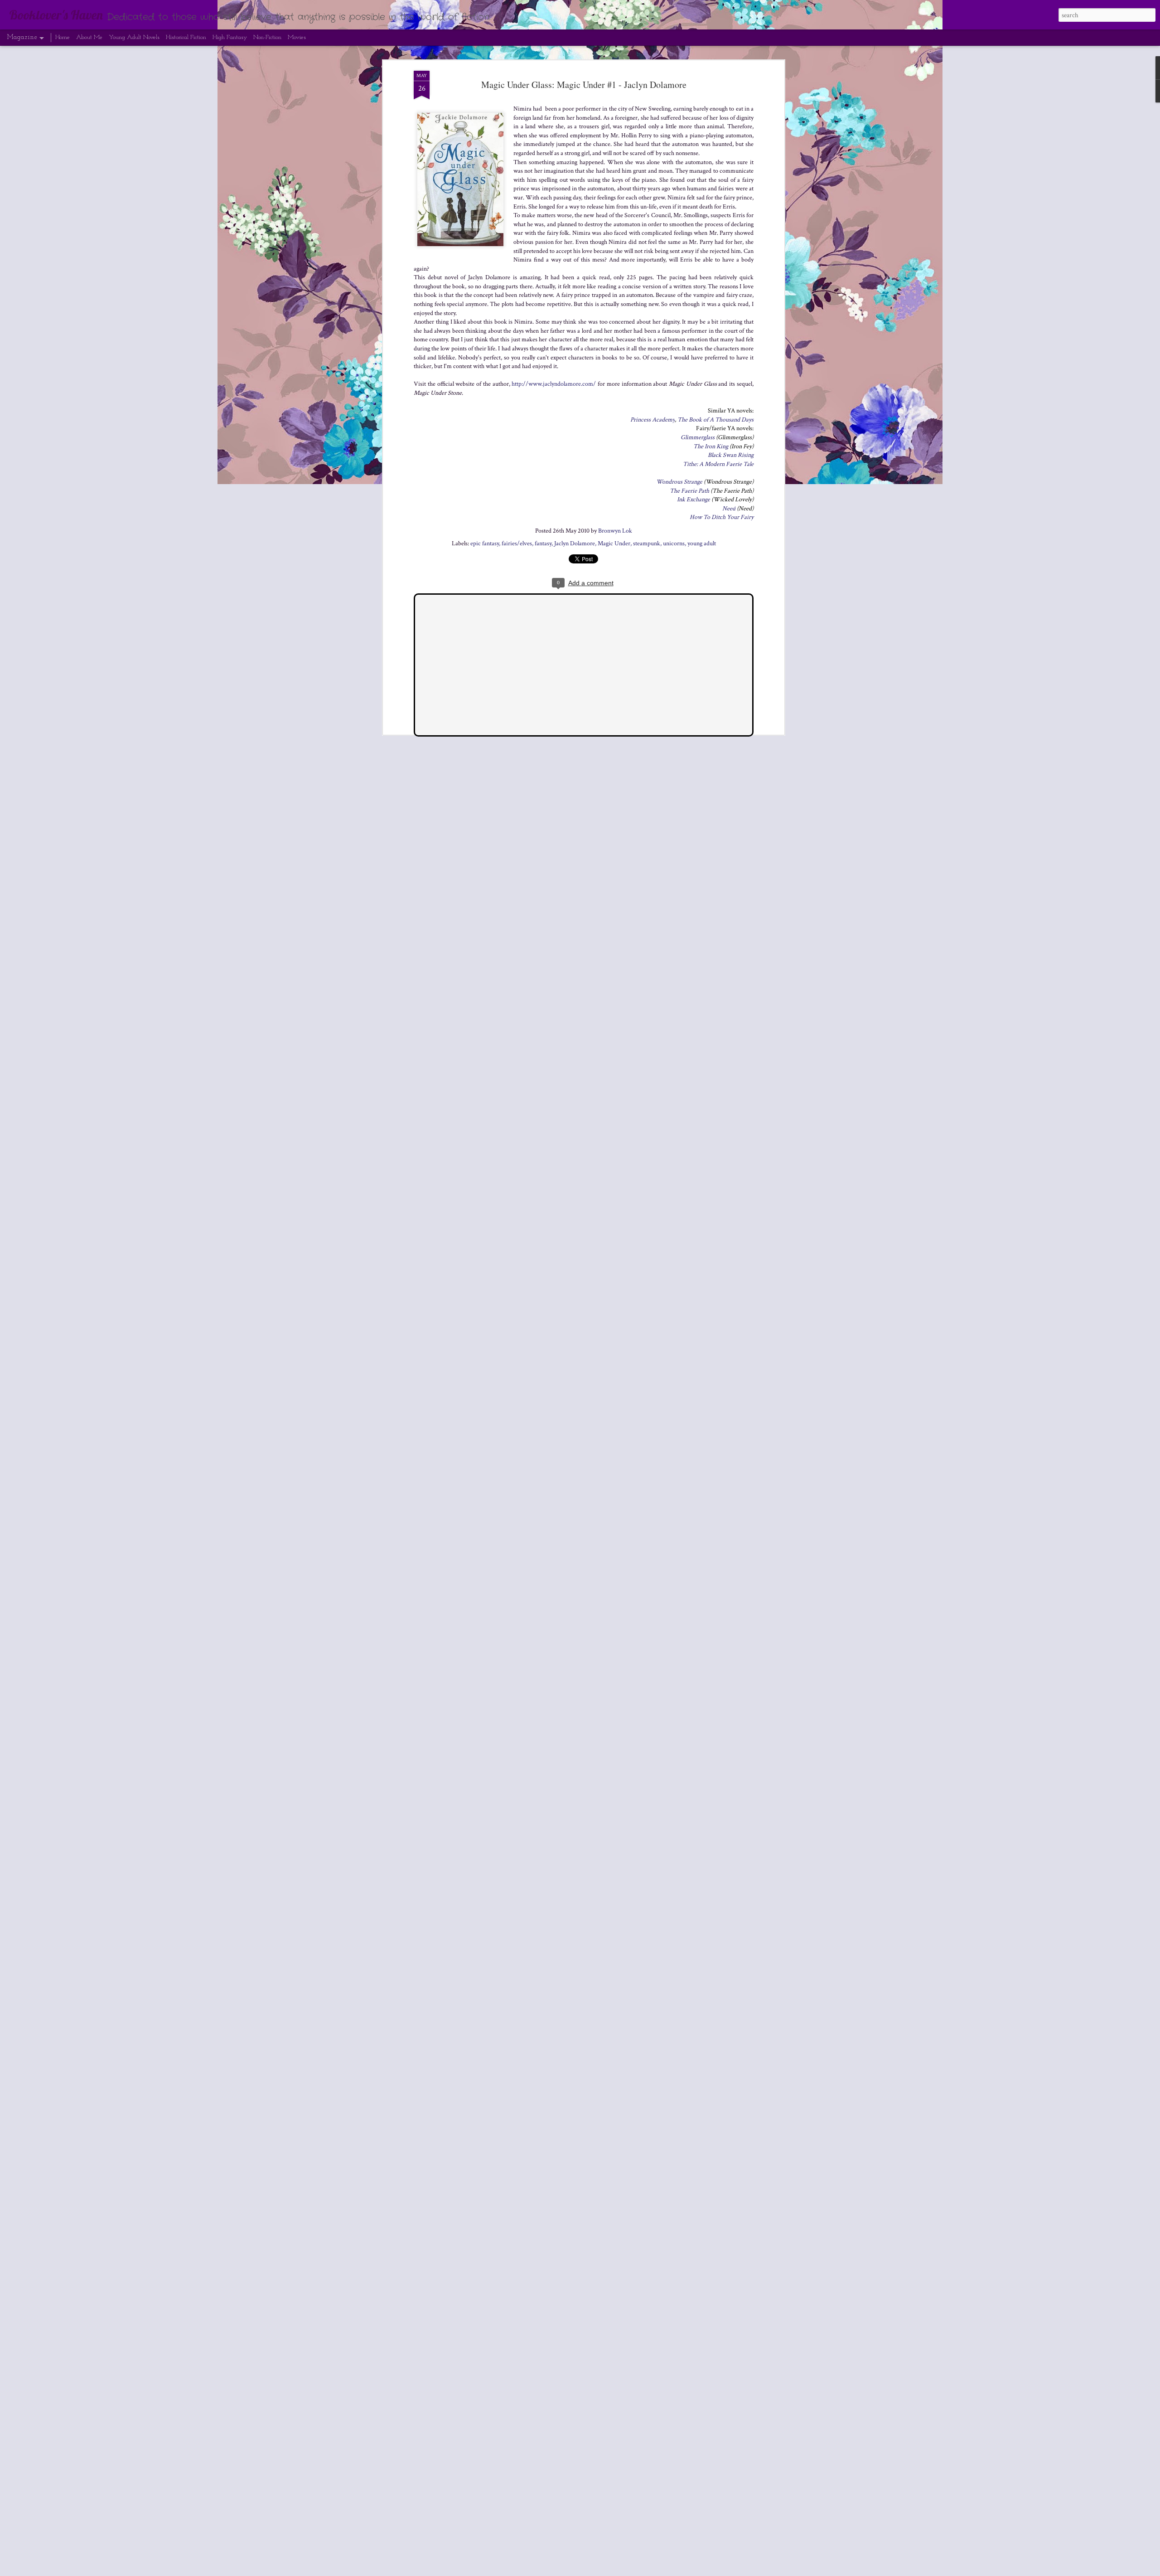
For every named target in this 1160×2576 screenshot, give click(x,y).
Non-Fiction (267, 37)
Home (63, 37)
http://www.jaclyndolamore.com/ (554, 384)
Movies (297, 37)
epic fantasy (485, 543)
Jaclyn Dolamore (575, 543)
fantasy (543, 543)
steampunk (647, 543)
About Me (89, 37)
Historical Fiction (186, 37)
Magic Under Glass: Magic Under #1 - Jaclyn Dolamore (584, 85)
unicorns (674, 543)
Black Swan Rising (731, 455)
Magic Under (614, 543)
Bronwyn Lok (615, 531)
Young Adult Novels (134, 37)
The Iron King (711, 446)
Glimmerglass (698, 437)
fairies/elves (517, 543)
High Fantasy (230, 37)
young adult (702, 543)
